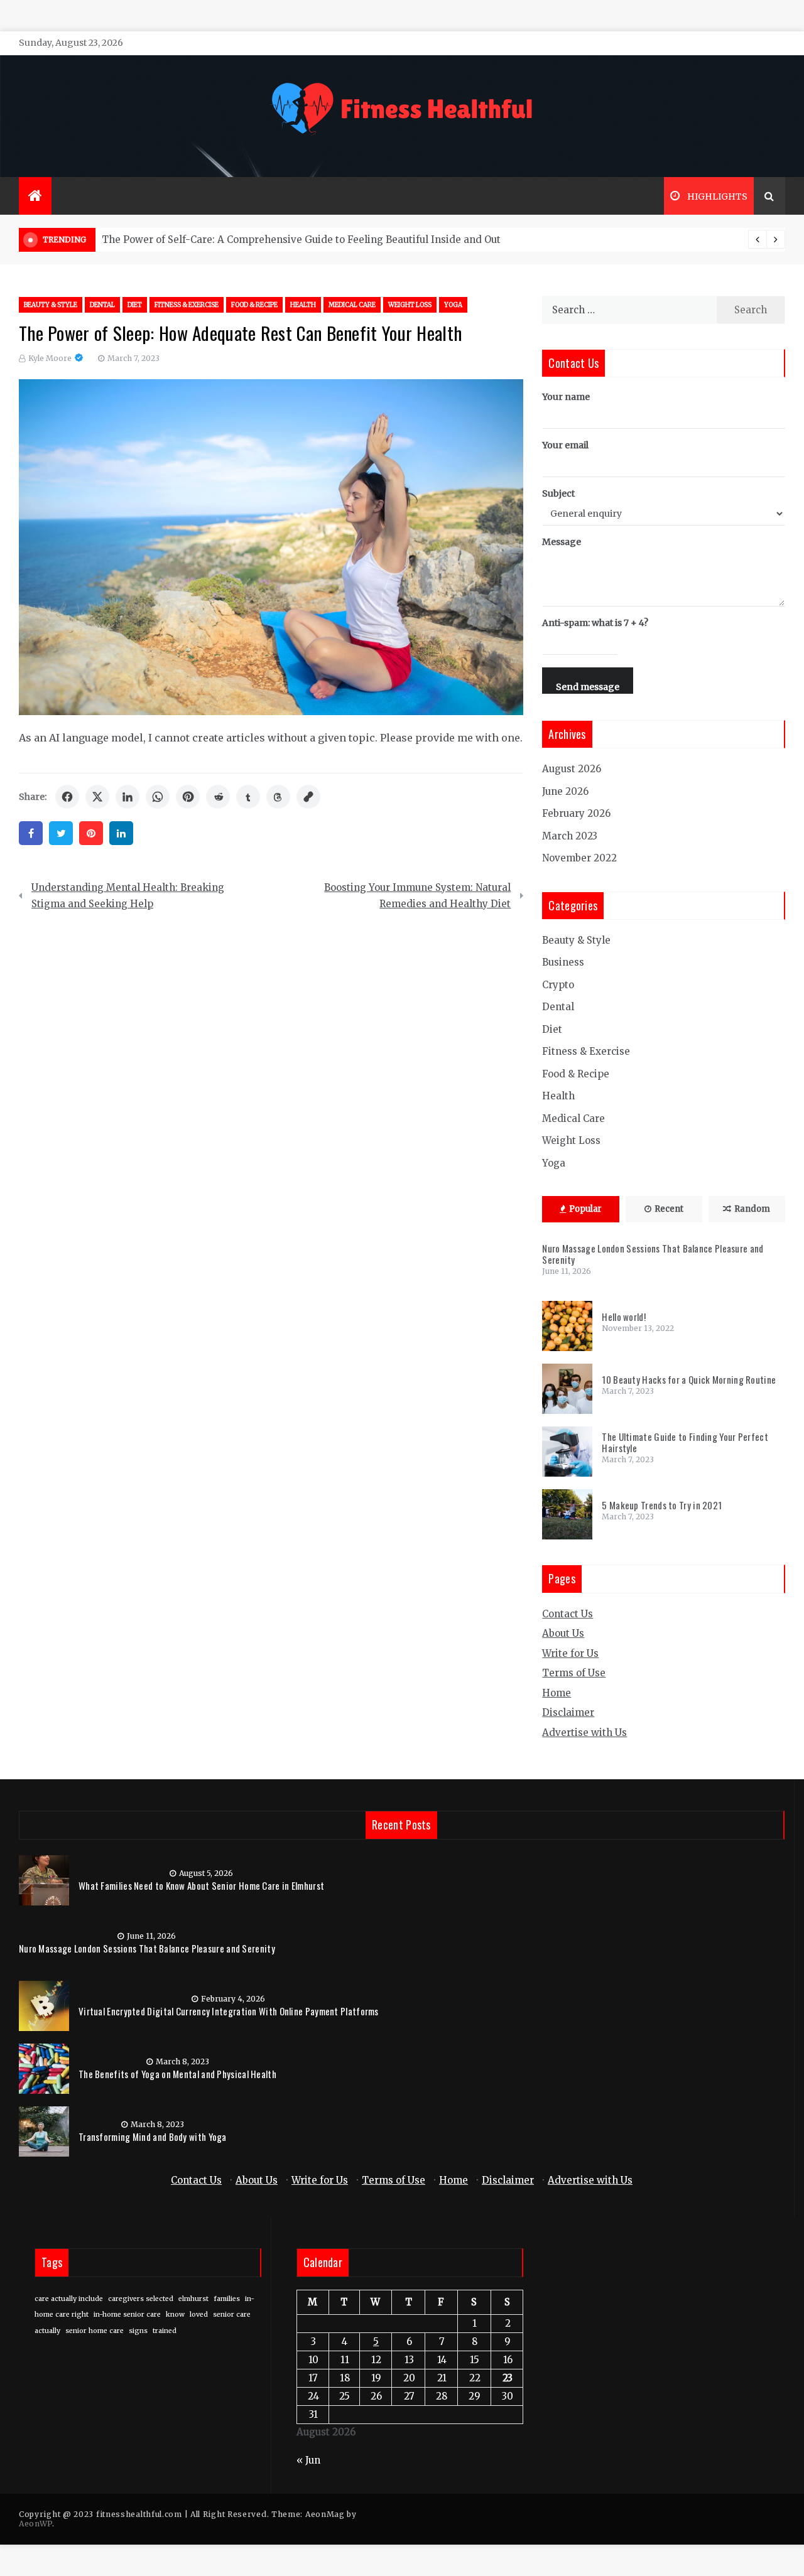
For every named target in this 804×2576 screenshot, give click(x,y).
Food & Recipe (254, 305)
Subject (558, 493)
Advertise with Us (584, 1733)
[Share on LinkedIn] (128, 797)
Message (562, 542)
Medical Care (352, 305)
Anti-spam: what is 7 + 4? (595, 623)
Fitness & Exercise (187, 305)
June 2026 (565, 791)
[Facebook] (31, 833)
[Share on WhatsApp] (158, 797)
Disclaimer (568, 1712)
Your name (566, 397)
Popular (585, 1209)
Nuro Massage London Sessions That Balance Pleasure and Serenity (653, 1254)
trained (165, 2331)
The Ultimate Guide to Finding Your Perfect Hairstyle (685, 1442)
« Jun (308, 2460)
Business (563, 962)
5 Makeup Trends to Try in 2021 (662, 1505)
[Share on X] (97, 797)
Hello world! (624, 1317)
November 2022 (579, 858)
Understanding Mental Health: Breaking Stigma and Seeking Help (128, 896)
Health (303, 305)
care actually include (69, 2299)
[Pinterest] (91, 833)
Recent (669, 1209)
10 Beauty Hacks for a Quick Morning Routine (689, 1379)
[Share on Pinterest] (188, 797)
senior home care (95, 2331)
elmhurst (193, 2299)
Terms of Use (574, 1673)
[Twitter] (61, 833)
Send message (588, 687)
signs (138, 2331)
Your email (565, 445)
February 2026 (576, 813)
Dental (102, 305)
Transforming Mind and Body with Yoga (153, 2137)
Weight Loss (410, 305)
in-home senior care (127, 2315)
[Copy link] (308, 797)
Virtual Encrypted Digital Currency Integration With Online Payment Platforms (229, 2011)
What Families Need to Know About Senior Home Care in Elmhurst (201, 1885)
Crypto (558, 985)
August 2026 (572, 769)
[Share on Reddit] (218, 797)
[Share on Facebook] (67, 797)
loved (199, 2315)
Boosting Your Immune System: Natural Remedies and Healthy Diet (417, 896)
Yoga (453, 305)
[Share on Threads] (278, 797)
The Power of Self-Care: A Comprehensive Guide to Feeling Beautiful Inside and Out (301, 240)
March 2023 (570, 836)
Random (752, 1209)
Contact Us (568, 1614)
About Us (563, 1633)
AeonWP (35, 2524)
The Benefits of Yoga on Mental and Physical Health (177, 2074)
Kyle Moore (50, 358)
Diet (135, 305)
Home (557, 1693)
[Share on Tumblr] (248, 797)
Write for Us (570, 1653)
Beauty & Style (51, 305)
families (227, 2299)
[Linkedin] (121, 833)
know (175, 2315)
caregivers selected (141, 2299)
